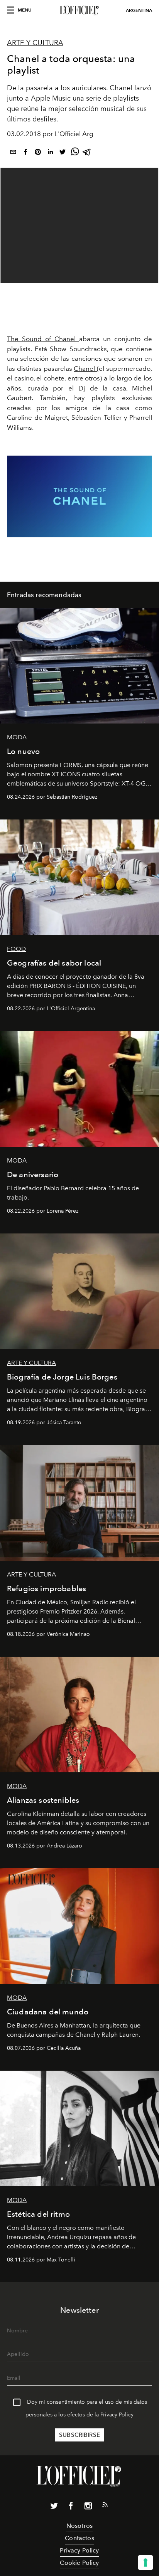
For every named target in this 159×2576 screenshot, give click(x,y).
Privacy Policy (117, 2415)
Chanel (85, 368)
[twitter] (63, 153)
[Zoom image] (79, 496)
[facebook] (25, 153)
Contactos (79, 2538)
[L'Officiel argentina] (79, 10)
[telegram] (87, 153)
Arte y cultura (35, 43)
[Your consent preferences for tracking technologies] (145, 2563)
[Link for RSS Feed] (105, 2506)
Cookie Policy (79, 2563)
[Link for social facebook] (71, 2507)
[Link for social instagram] (88, 2507)
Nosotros (79, 2526)
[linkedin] (50, 153)
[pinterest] (38, 153)
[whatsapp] (75, 153)
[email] (13, 153)
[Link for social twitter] (54, 2507)
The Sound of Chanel (43, 339)
